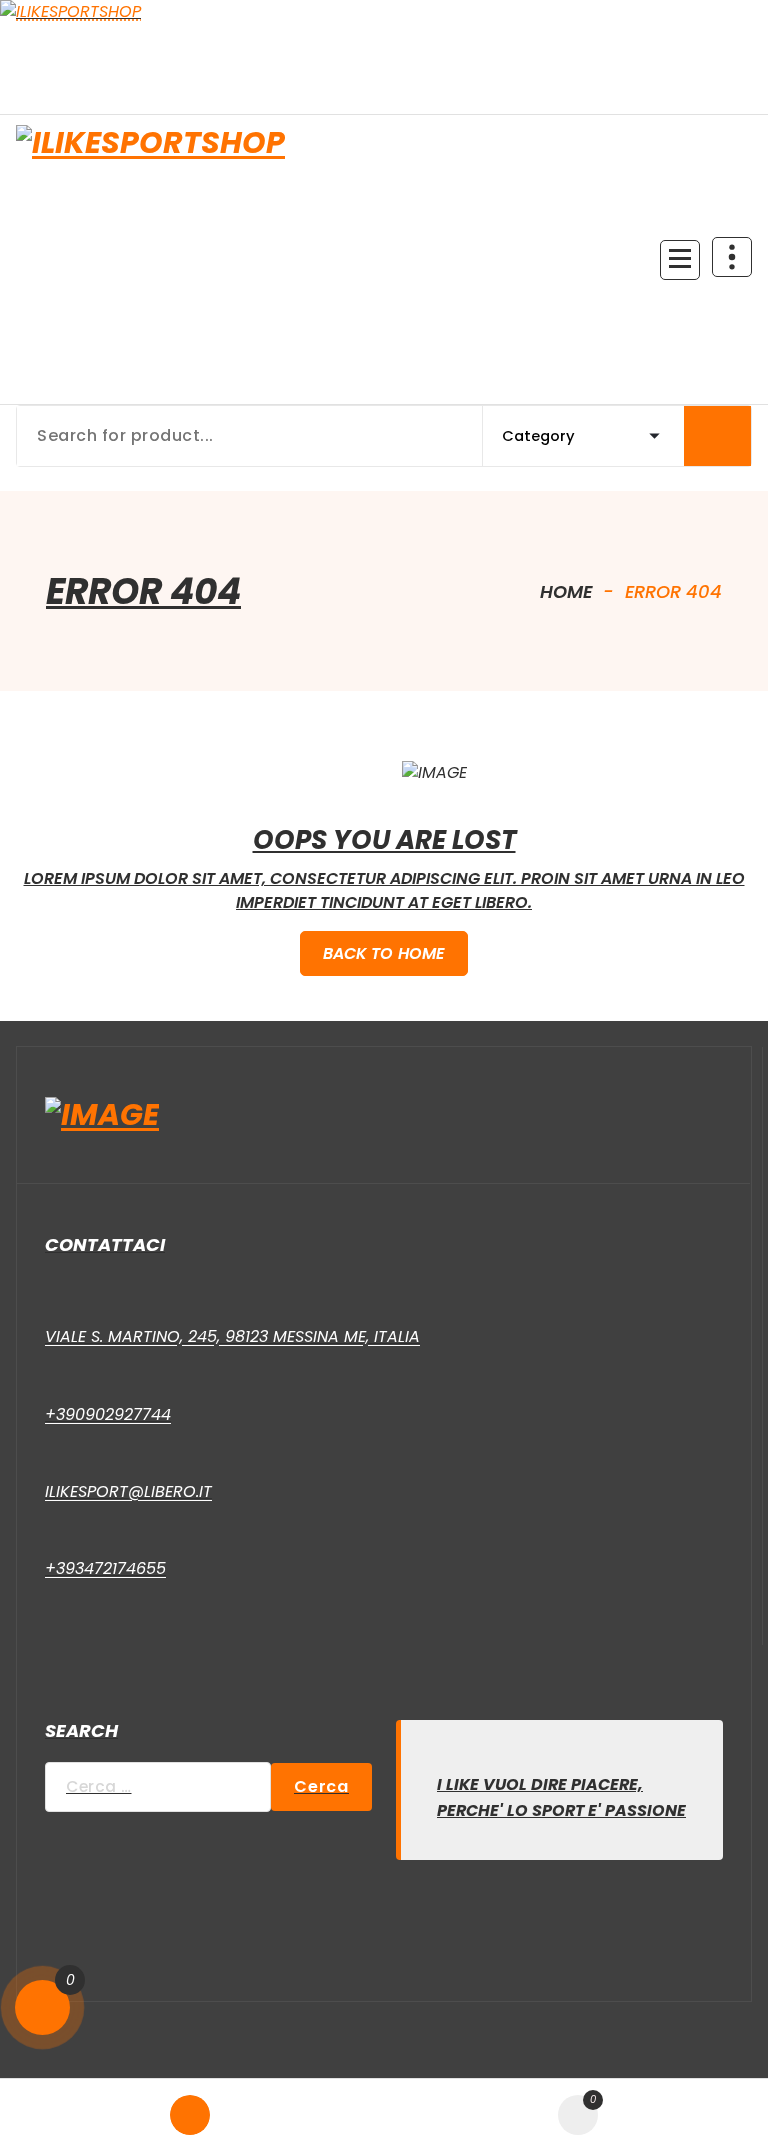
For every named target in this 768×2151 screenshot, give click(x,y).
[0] (42, 2007)
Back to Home (384, 953)
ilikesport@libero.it (128, 1491)
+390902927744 (108, 1414)
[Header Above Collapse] (732, 257)
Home (564, 591)
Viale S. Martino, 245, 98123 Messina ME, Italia (232, 1336)
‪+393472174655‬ (105, 1568)
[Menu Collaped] (680, 260)
